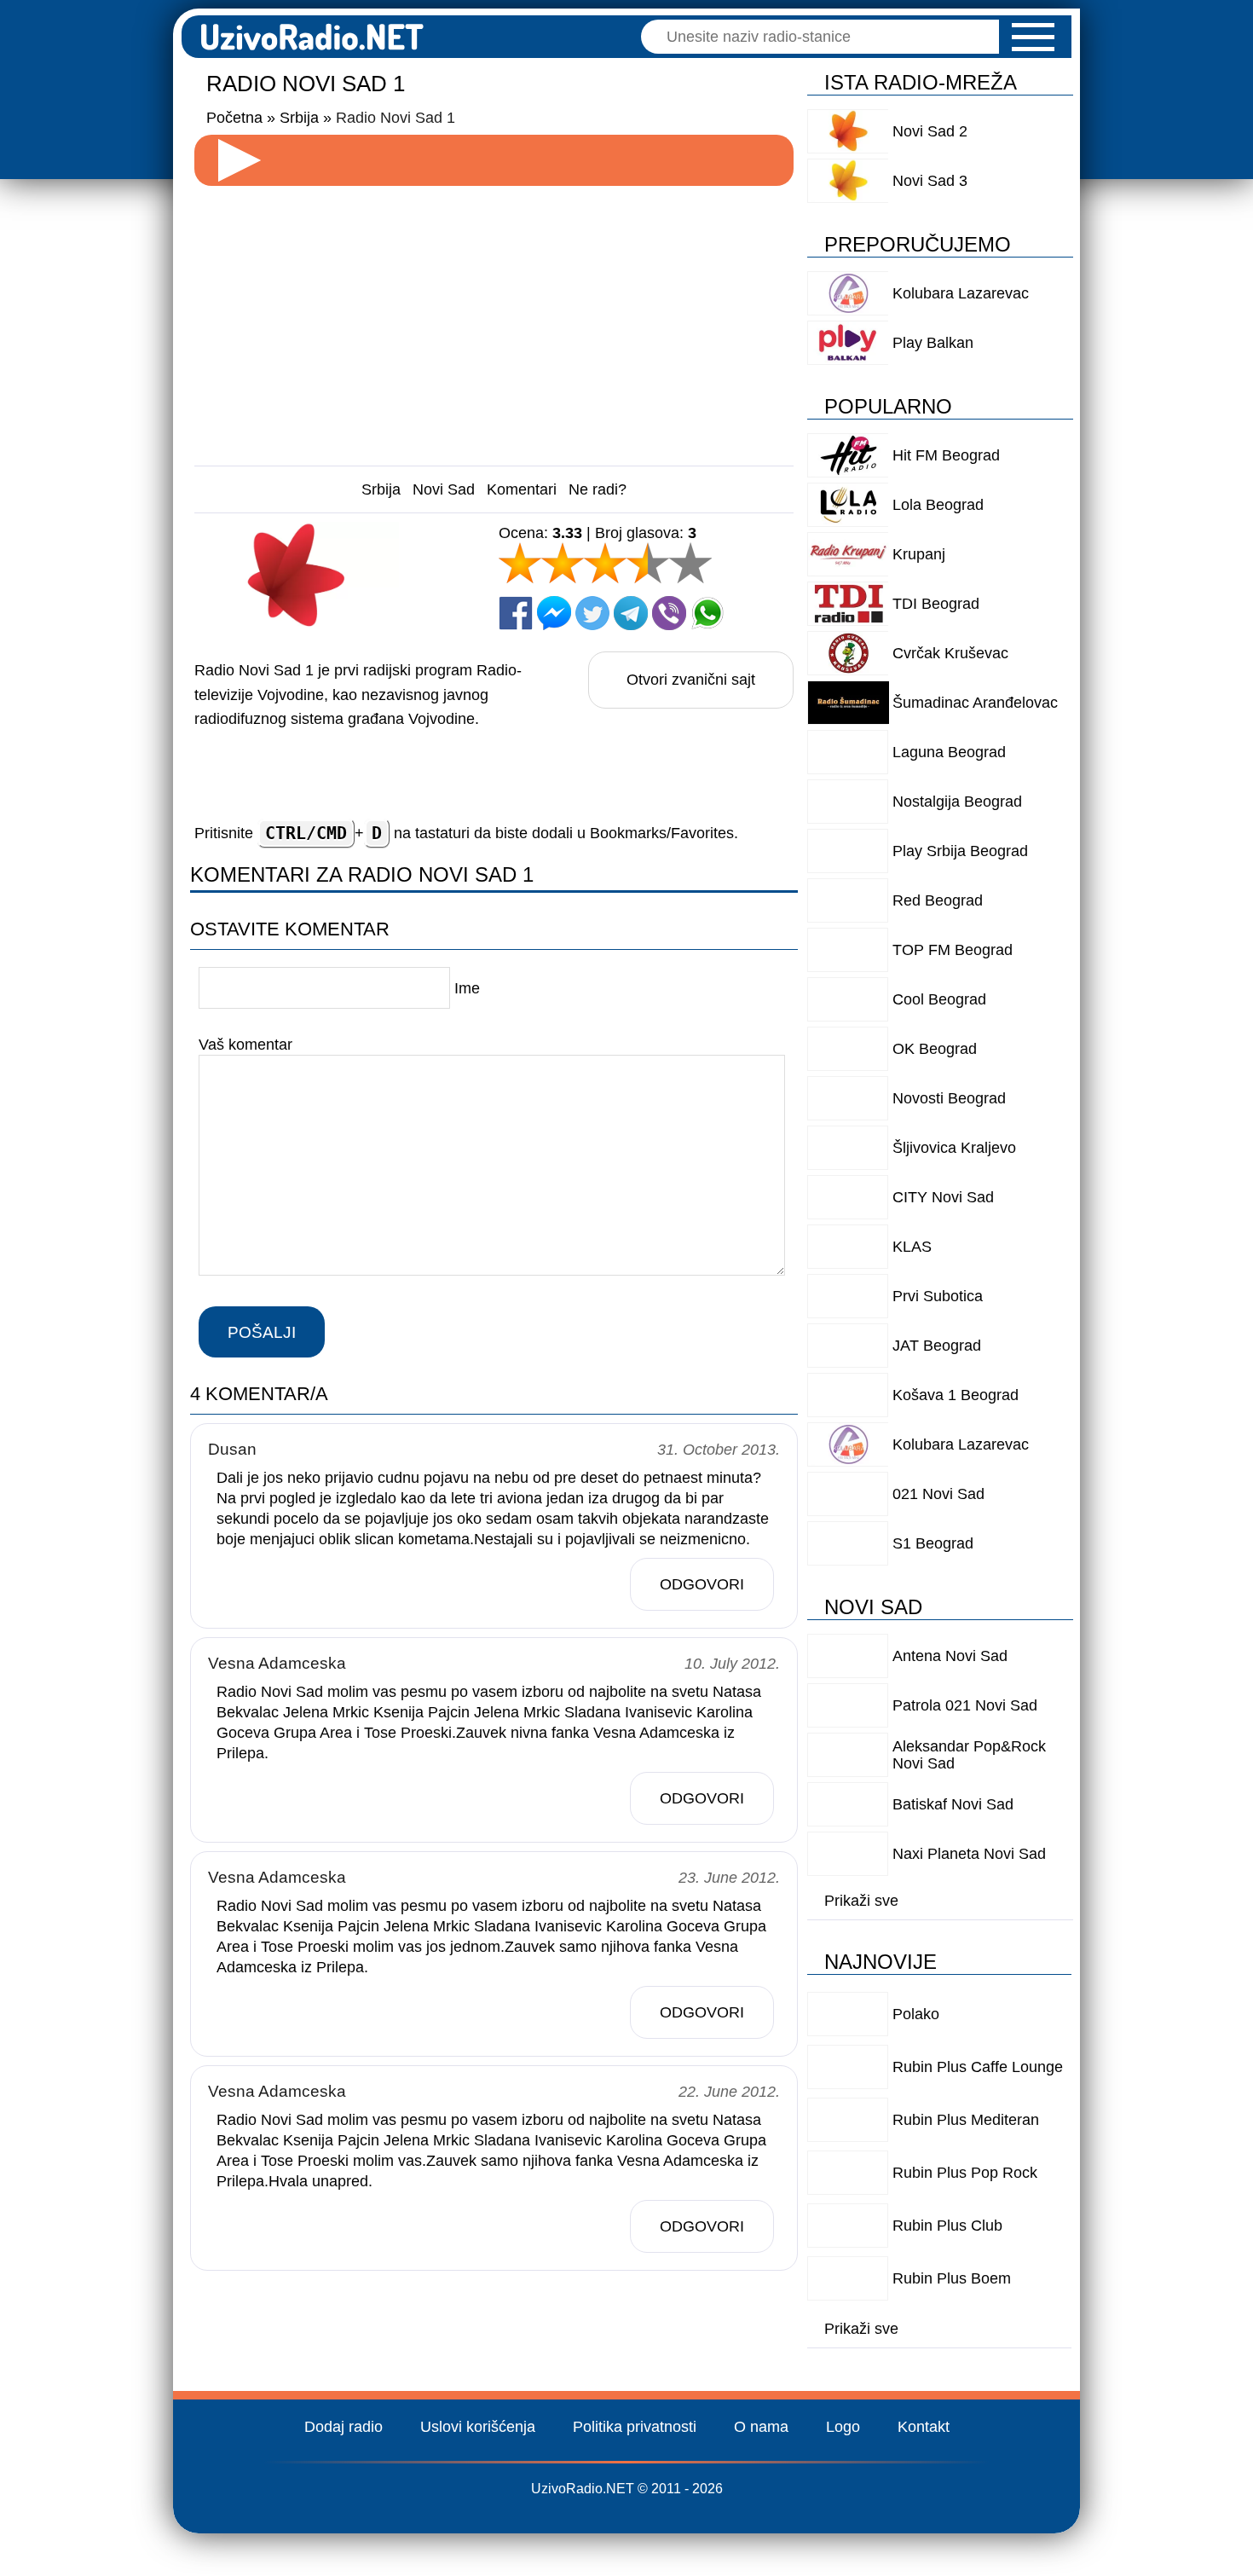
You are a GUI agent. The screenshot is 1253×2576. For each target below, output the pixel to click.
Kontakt (924, 2427)
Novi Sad (444, 489)
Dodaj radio (344, 2427)
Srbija (381, 489)
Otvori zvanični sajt (691, 680)
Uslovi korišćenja (478, 2427)
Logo (843, 2427)
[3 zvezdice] (605, 563)
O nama (761, 2427)
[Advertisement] (494, 319)
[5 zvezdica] (690, 563)
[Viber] (669, 613)
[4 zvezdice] (648, 563)
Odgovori (702, 1584)
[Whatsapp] (707, 613)
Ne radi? (598, 489)
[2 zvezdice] (563, 563)
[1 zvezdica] (520, 563)
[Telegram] (631, 613)
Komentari (522, 489)
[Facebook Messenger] (554, 613)
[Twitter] (592, 613)
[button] (1033, 37)
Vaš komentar (245, 1045)
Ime (467, 988)
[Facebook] (516, 613)
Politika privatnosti (635, 2427)
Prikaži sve (861, 1901)
